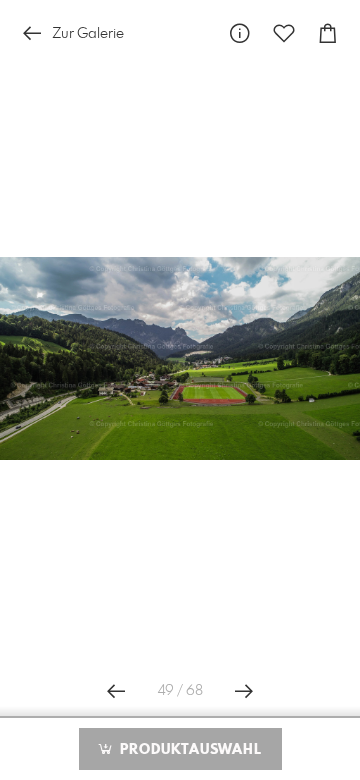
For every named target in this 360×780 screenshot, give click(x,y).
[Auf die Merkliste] (284, 33)
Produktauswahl (188, 750)
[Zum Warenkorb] (328, 33)
